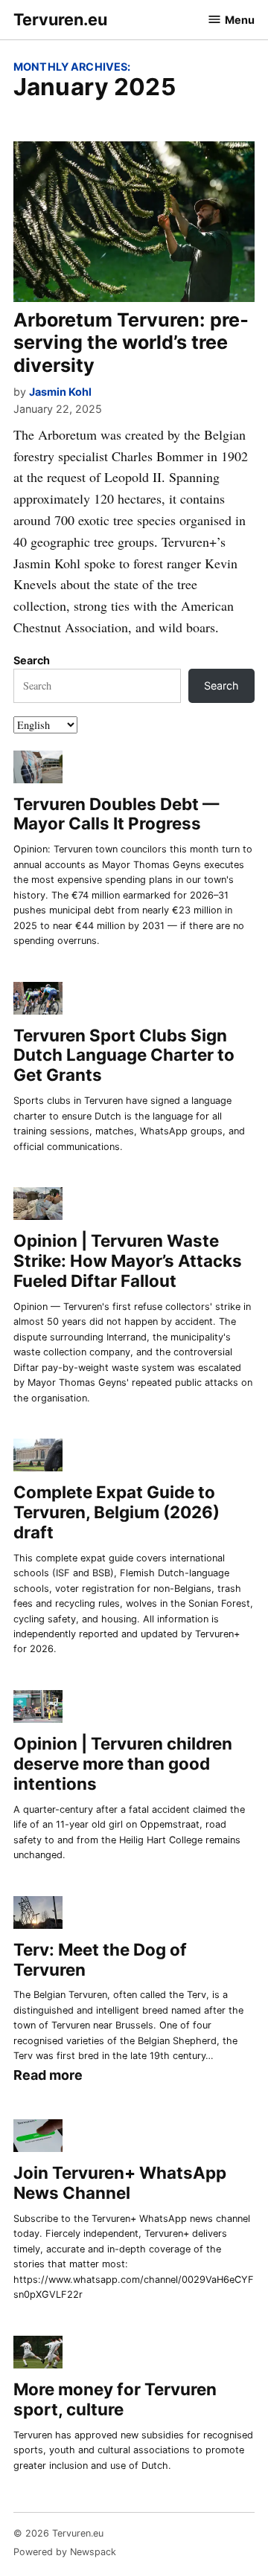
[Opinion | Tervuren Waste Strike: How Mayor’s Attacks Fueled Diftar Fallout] (38, 1206)
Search (32, 660)
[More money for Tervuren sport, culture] (38, 2355)
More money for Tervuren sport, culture (115, 2399)
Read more (48, 2076)
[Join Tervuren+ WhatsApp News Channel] (38, 2138)
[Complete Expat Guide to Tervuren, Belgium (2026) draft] (38, 1458)
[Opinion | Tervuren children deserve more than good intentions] (38, 1709)
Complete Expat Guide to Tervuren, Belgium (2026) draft (117, 1512)
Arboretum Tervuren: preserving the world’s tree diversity (131, 342)
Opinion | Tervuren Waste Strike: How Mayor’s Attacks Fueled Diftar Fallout (128, 1260)
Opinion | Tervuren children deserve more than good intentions (123, 1763)
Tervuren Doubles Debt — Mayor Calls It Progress (116, 814)
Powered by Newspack (65, 2552)
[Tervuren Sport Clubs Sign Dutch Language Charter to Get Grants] (38, 1000)
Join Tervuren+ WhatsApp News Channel (120, 2182)
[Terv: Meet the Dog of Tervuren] (38, 1914)
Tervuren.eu (60, 19)
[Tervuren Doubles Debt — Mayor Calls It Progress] (38, 769)
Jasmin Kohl (60, 392)
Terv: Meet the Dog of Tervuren (100, 1959)
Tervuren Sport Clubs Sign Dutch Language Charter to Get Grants (124, 1055)
